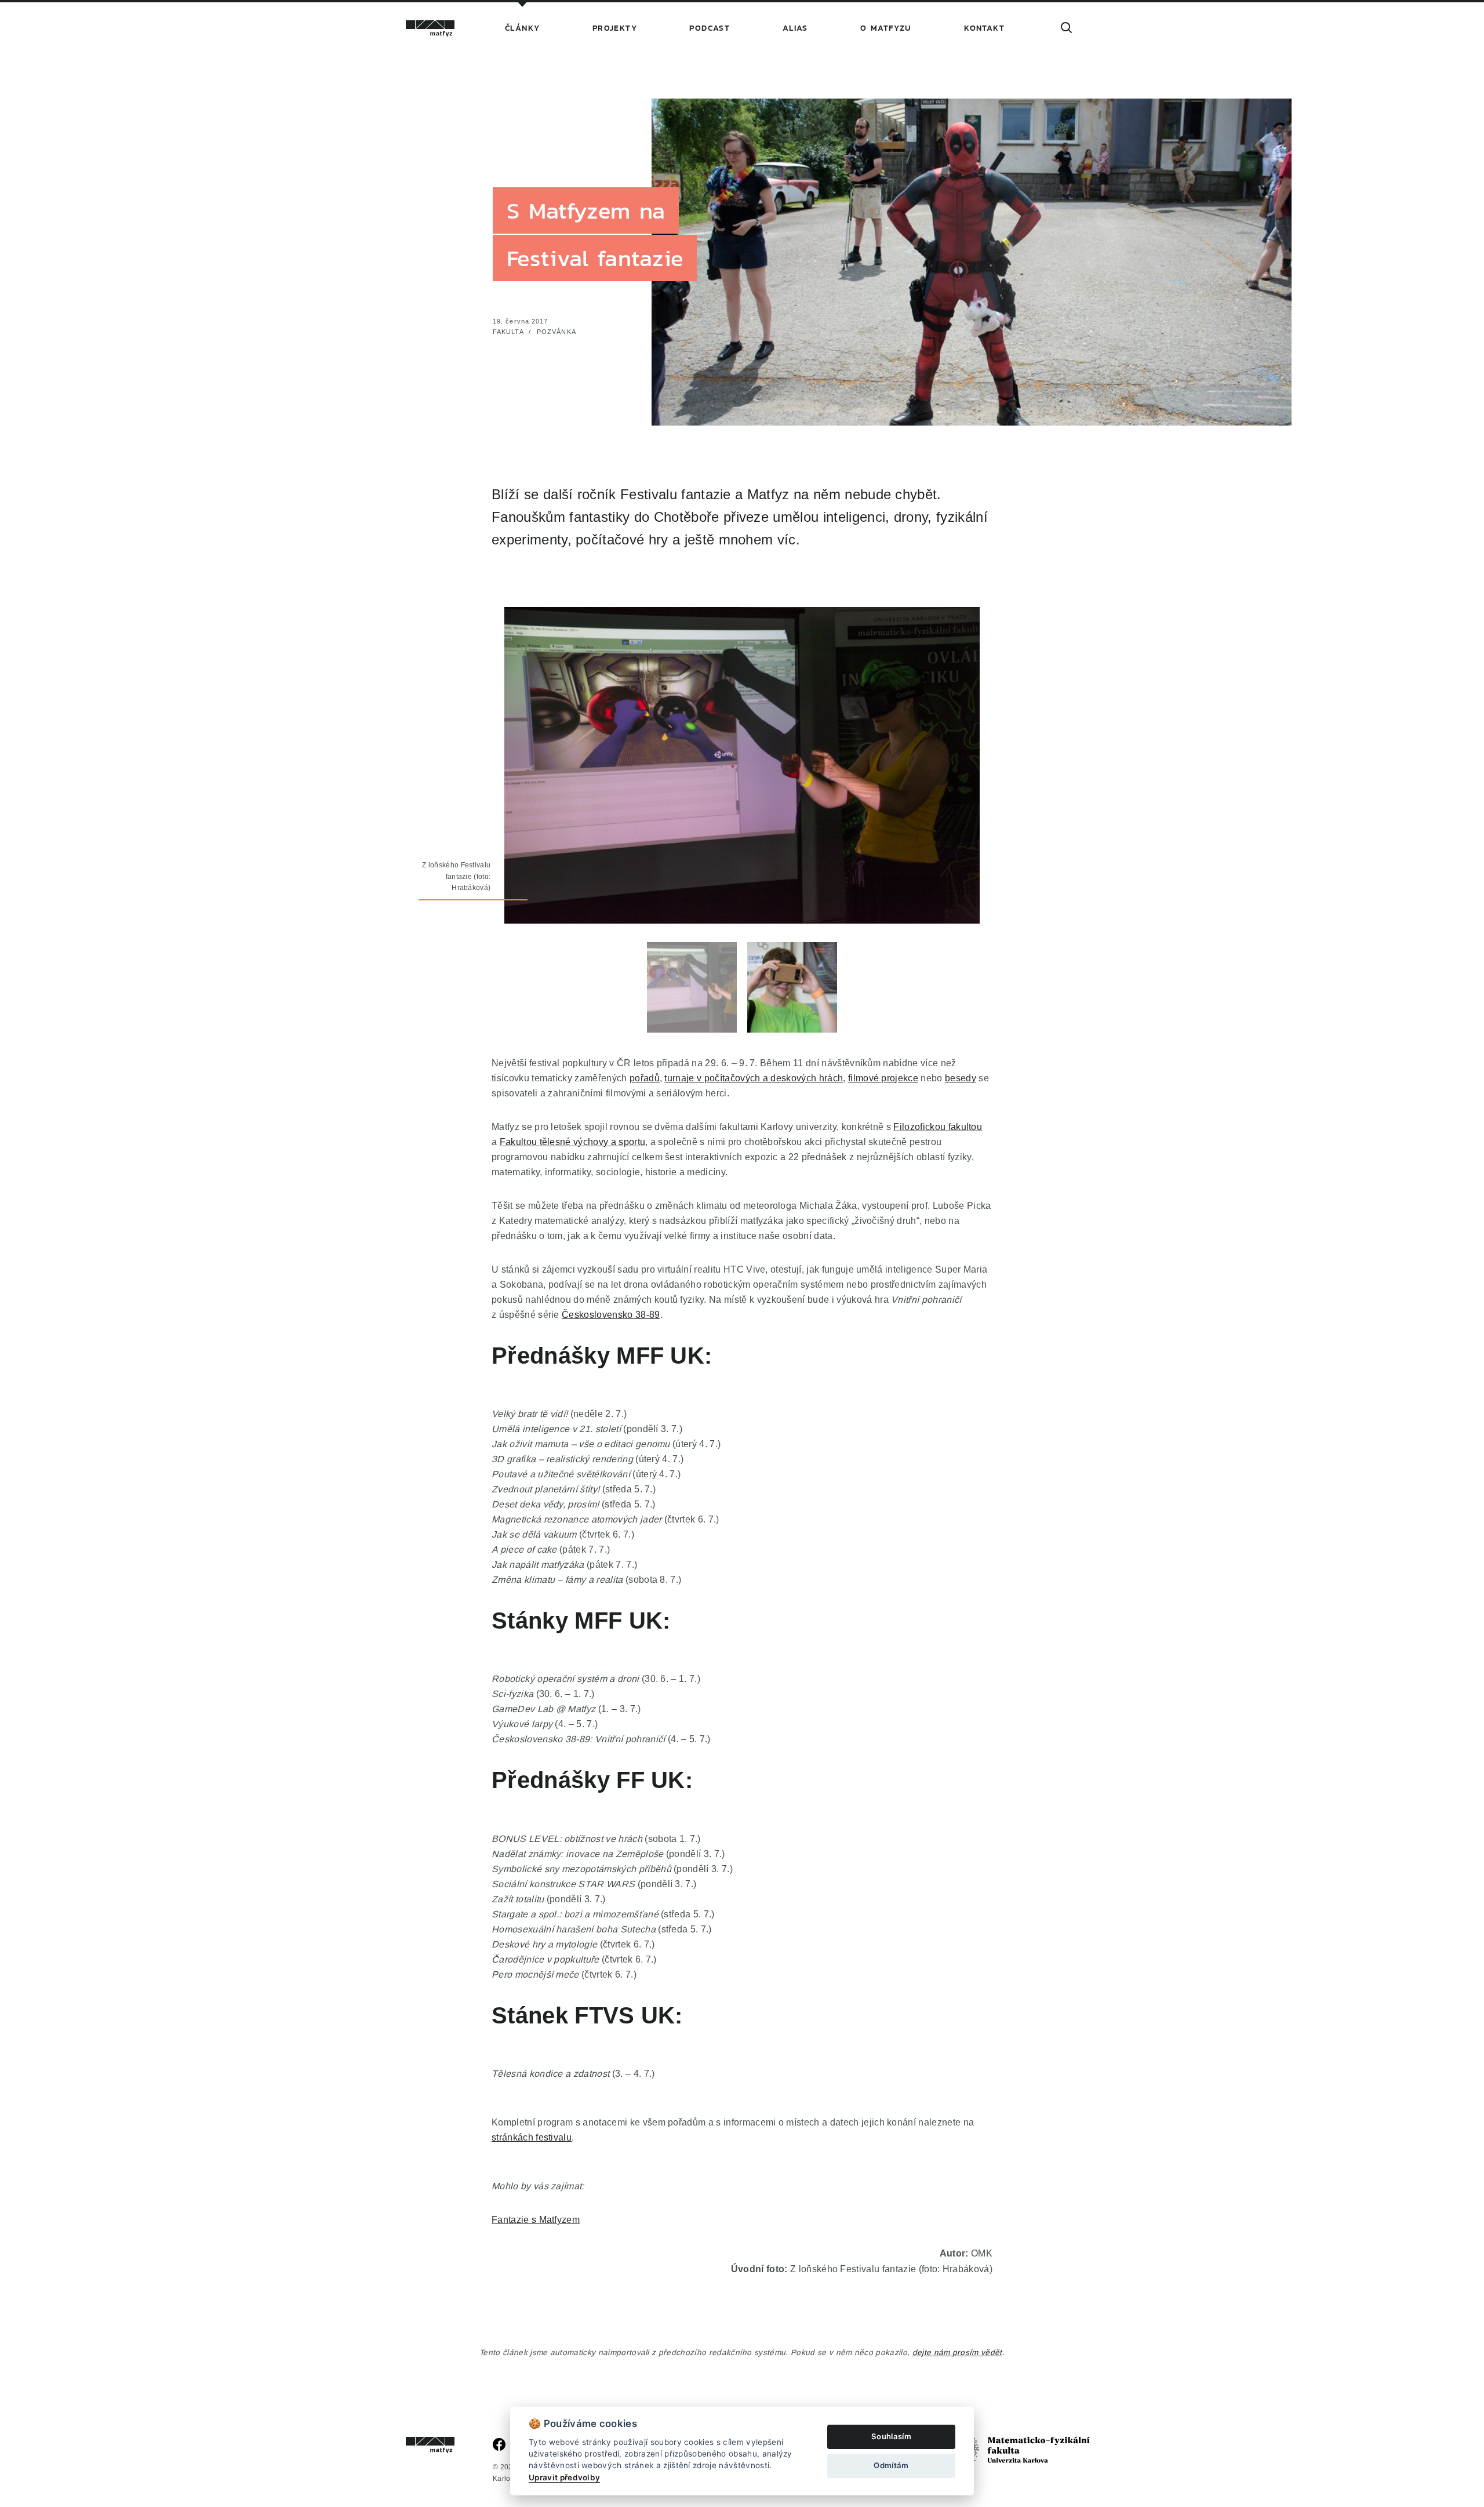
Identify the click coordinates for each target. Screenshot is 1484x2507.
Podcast (710, 28)
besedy (961, 1078)
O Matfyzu (886, 28)
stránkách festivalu (532, 2137)
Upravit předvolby (564, 2477)
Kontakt (984, 28)
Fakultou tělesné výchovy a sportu (573, 1142)
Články (522, 28)
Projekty (615, 28)
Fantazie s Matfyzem (536, 2219)
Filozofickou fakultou (938, 1127)
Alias (795, 28)
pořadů (645, 1078)
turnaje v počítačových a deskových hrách (754, 1078)
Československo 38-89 (611, 1314)
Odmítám (891, 2465)
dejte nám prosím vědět (957, 2352)
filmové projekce (883, 1078)
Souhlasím (891, 2436)
